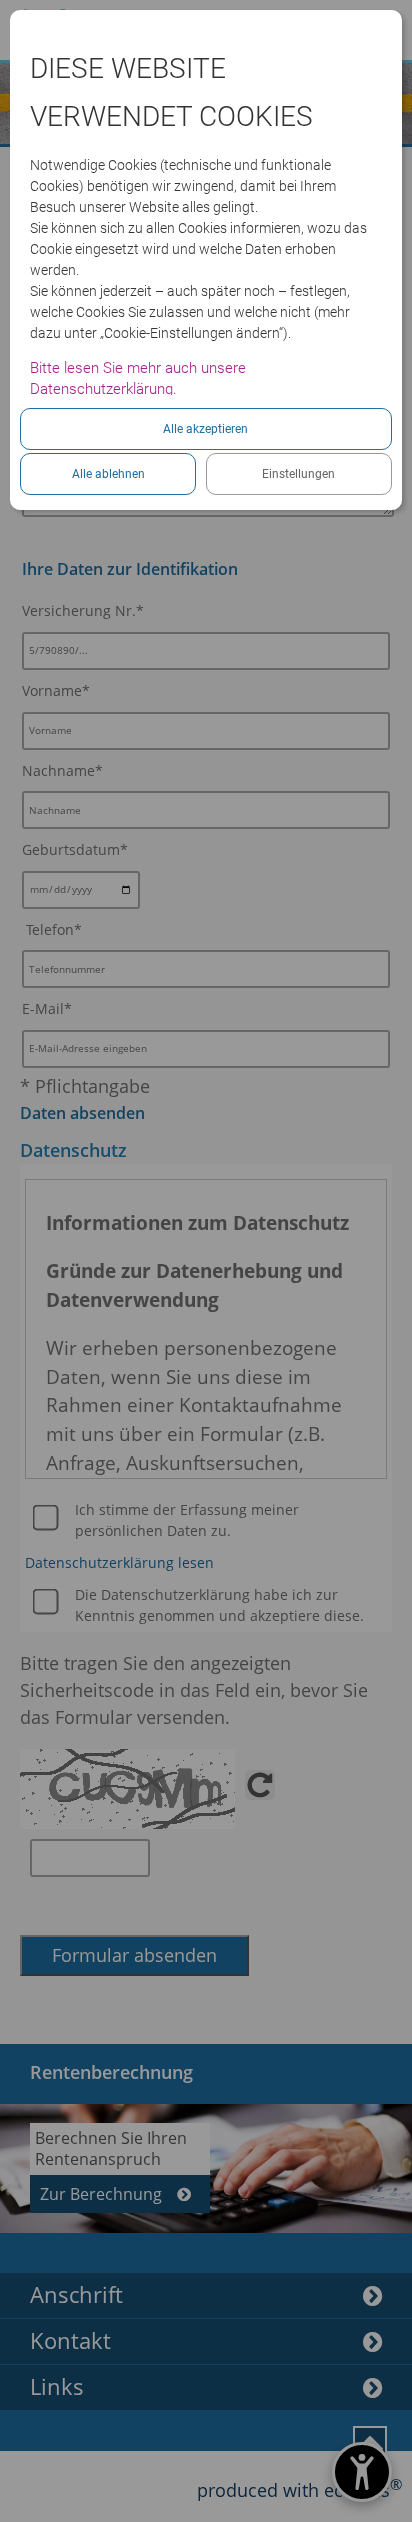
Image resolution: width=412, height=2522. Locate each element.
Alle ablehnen (108, 474)
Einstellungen (298, 474)
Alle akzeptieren (205, 429)
